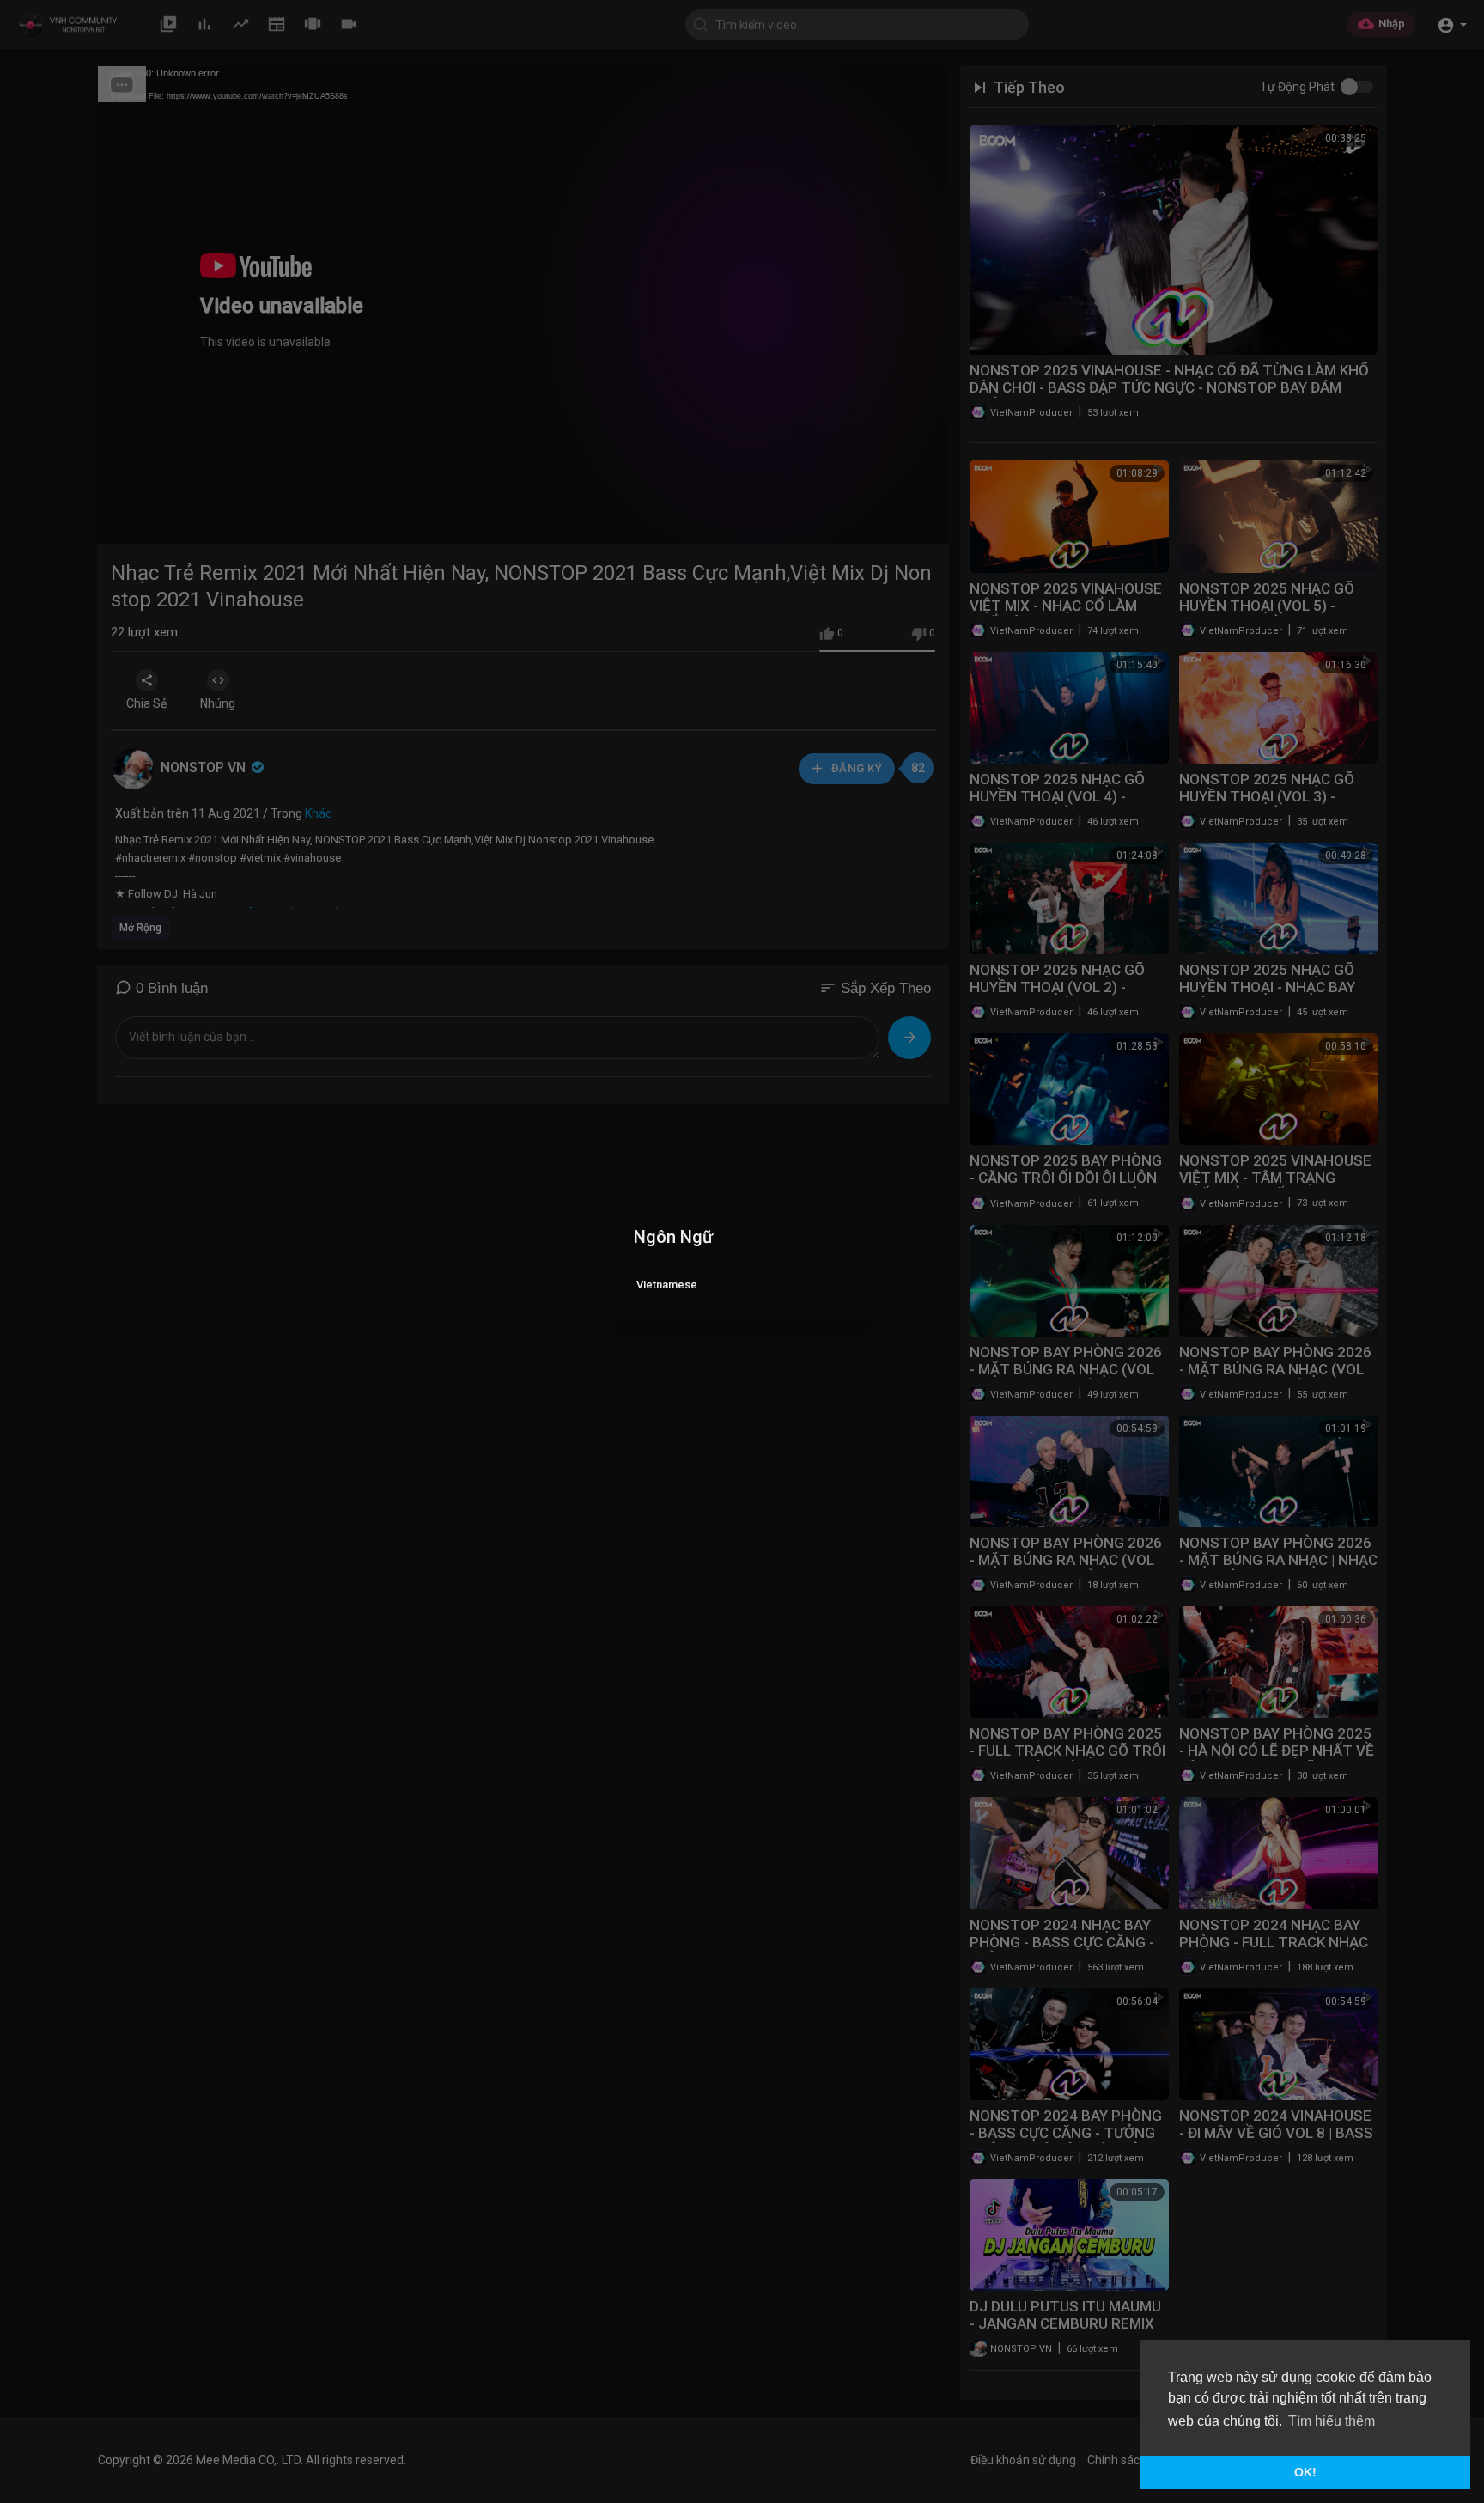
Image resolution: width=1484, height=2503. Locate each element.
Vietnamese (667, 1285)
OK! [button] (1305, 2472)
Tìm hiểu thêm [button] (1332, 2421)
